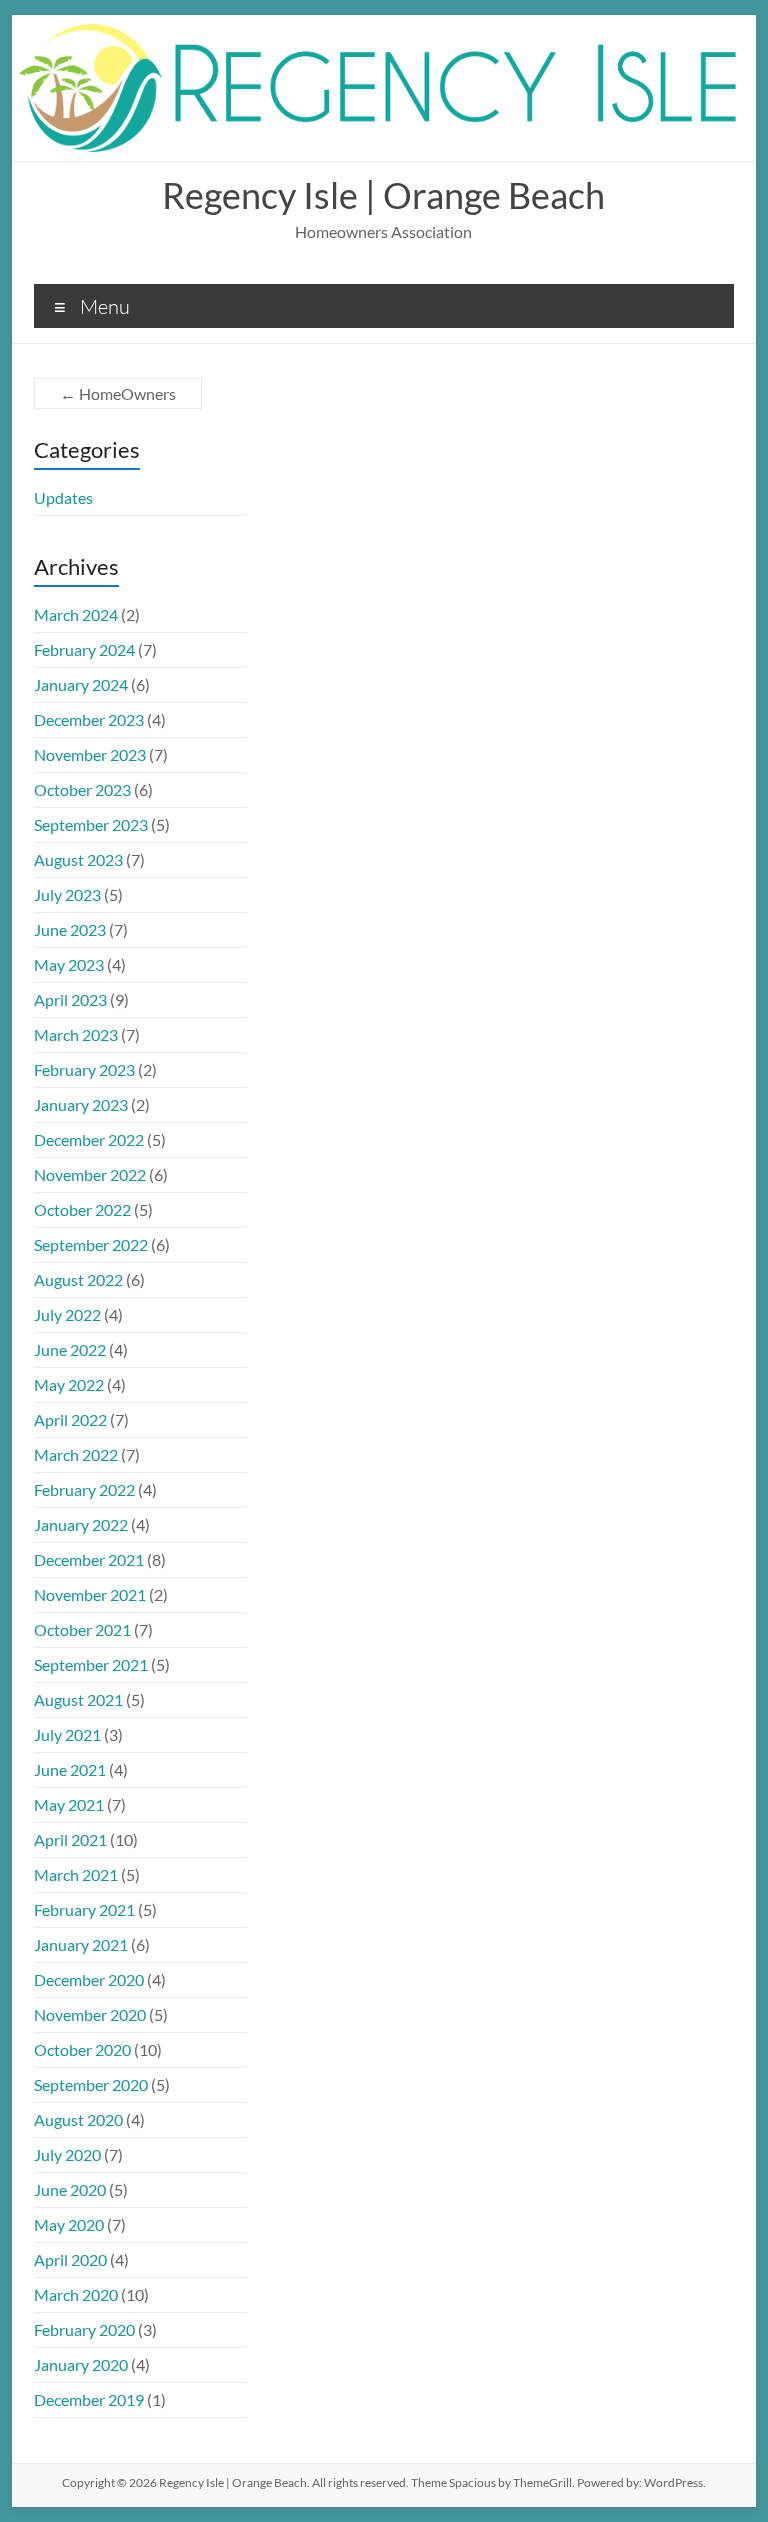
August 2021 (78, 1699)
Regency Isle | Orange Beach (383, 195)
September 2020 (91, 2084)
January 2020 (81, 2364)
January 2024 (81, 684)
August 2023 (78, 859)
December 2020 (89, 1979)
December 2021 (89, 1559)
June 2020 (70, 2189)
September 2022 (91, 1244)
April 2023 (70, 999)
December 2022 (89, 1139)
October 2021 (82, 1629)
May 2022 (69, 1384)
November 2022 (90, 1174)
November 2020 (90, 2014)
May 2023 (69, 964)
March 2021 (76, 1874)
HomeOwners (118, 393)
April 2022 (70, 1419)
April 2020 (70, 2259)
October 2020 (82, 2049)
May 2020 (69, 2224)
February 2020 (84, 2329)
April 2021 (70, 1839)
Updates (63, 497)
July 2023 (67, 894)
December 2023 (89, 719)
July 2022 (67, 1314)
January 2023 (81, 1104)
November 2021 (90, 1594)
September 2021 (91, 1664)
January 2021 (81, 1944)
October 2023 (82, 789)
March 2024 (76, 614)
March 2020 (76, 2294)
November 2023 (90, 754)
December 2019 (89, 2399)
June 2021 (70, 1769)
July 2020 (67, 2154)
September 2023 (91, 824)
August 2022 (78, 1279)
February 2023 (84, 1069)
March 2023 (76, 1034)
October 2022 (82, 1209)
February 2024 (84, 649)
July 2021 (67, 1734)
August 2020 (78, 2119)
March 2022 (76, 1454)
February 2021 (84, 1909)
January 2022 (81, 1524)
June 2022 (70, 1349)
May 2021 (69, 1804)
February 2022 (84, 1489)
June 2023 (70, 929)
